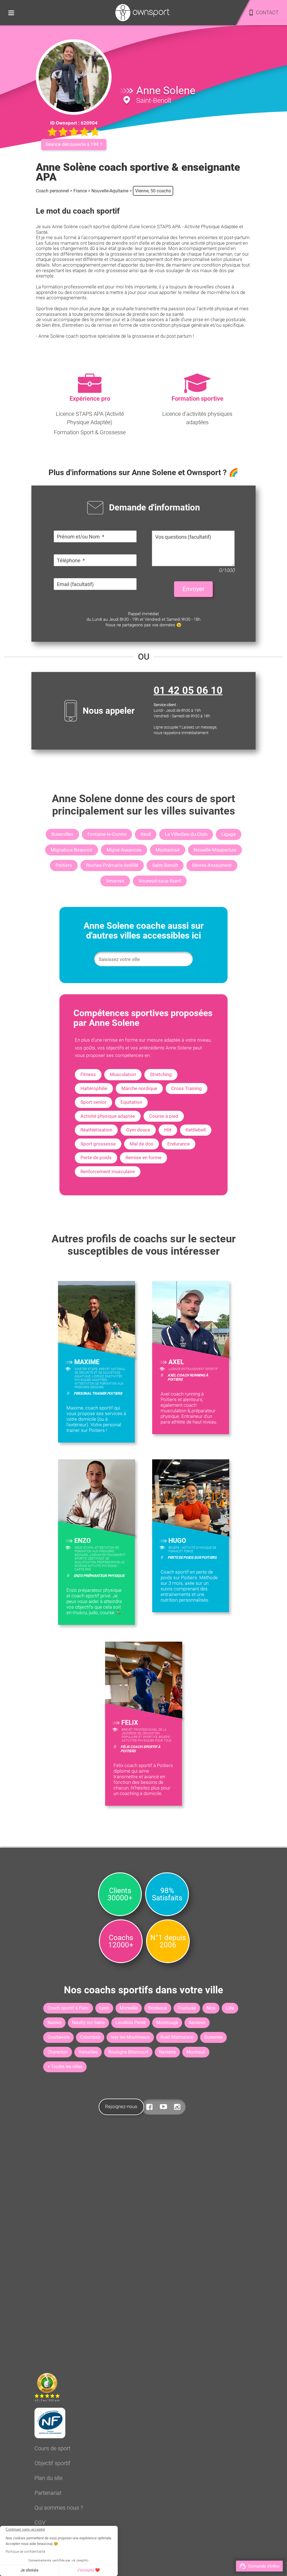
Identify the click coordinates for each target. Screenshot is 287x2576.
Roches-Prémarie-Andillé (112, 865)
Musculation (123, 1074)
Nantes (54, 2023)
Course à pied (164, 1116)
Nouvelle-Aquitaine (110, 191)
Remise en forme (143, 1158)
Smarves (115, 881)
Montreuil (196, 2052)
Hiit (168, 1130)
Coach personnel (52, 191)
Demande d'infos (264, 2566)
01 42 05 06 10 (188, 690)
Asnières (197, 2023)
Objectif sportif (52, 2463)
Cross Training (187, 1088)
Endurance (179, 1144)
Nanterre (167, 2052)
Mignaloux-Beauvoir (72, 850)
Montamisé (168, 850)
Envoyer (193, 589)
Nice (211, 2008)
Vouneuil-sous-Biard (160, 881)
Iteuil (146, 834)
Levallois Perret (131, 2023)
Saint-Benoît (165, 865)
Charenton (58, 2052)
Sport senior (93, 1102)
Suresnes (213, 2037)
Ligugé (229, 834)
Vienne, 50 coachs (153, 191)
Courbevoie (58, 2037)
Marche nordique (139, 1088)
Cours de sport (52, 2448)
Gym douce (138, 1130)
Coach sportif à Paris (68, 2008)
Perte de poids (96, 1158)
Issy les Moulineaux (130, 2037)
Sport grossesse (98, 1144)
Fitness (88, 1074)
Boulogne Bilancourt (128, 2052)
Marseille (129, 2008)
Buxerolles (62, 834)
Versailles (88, 2052)
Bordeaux (158, 2008)
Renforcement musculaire (108, 1172)
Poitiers (64, 865)
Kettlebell (196, 1130)
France (80, 191)
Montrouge (167, 2023)
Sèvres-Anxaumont (212, 865)
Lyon (104, 2008)
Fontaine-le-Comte (107, 834)
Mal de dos (142, 1144)
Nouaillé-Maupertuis (215, 850)
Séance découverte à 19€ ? (74, 144)
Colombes (90, 2037)
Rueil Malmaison (177, 2037)
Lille (230, 2008)
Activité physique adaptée (108, 1116)
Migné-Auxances (124, 850)
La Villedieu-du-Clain (186, 834)
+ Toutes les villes (65, 2067)
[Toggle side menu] (11, 13)
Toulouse (187, 2008)
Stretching (161, 1074)
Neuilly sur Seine (88, 2023)
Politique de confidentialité (25, 2552)
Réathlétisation (96, 1130)
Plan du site (48, 2478)
